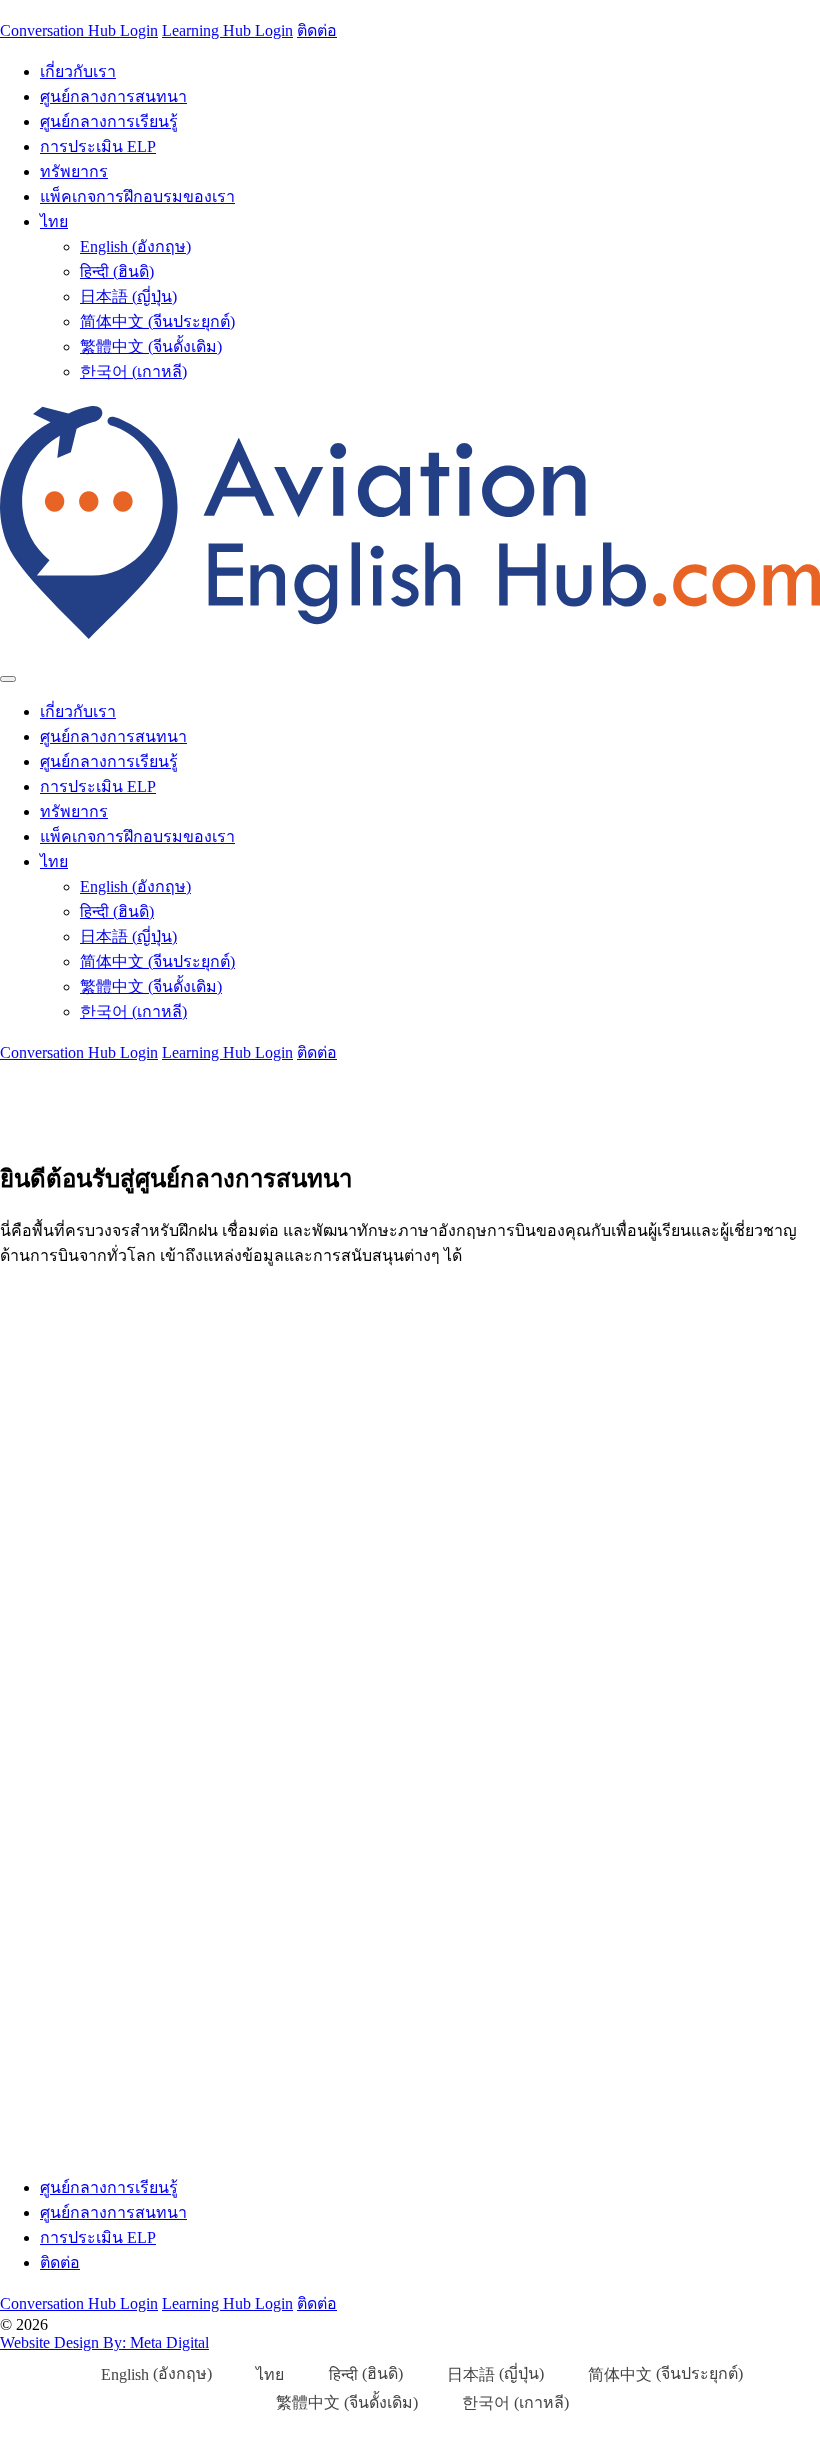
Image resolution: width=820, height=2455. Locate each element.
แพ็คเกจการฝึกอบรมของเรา (137, 196)
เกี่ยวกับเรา (78, 71)
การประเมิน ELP (98, 146)
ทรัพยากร (74, 171)
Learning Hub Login (227, 30)
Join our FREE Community (216, 1465)
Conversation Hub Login (79, 30)
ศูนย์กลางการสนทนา (113, 96)
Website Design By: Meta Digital (104, 2342)
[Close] (8, 679)
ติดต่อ (317, 30)
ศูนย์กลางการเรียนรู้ (109, 121)
